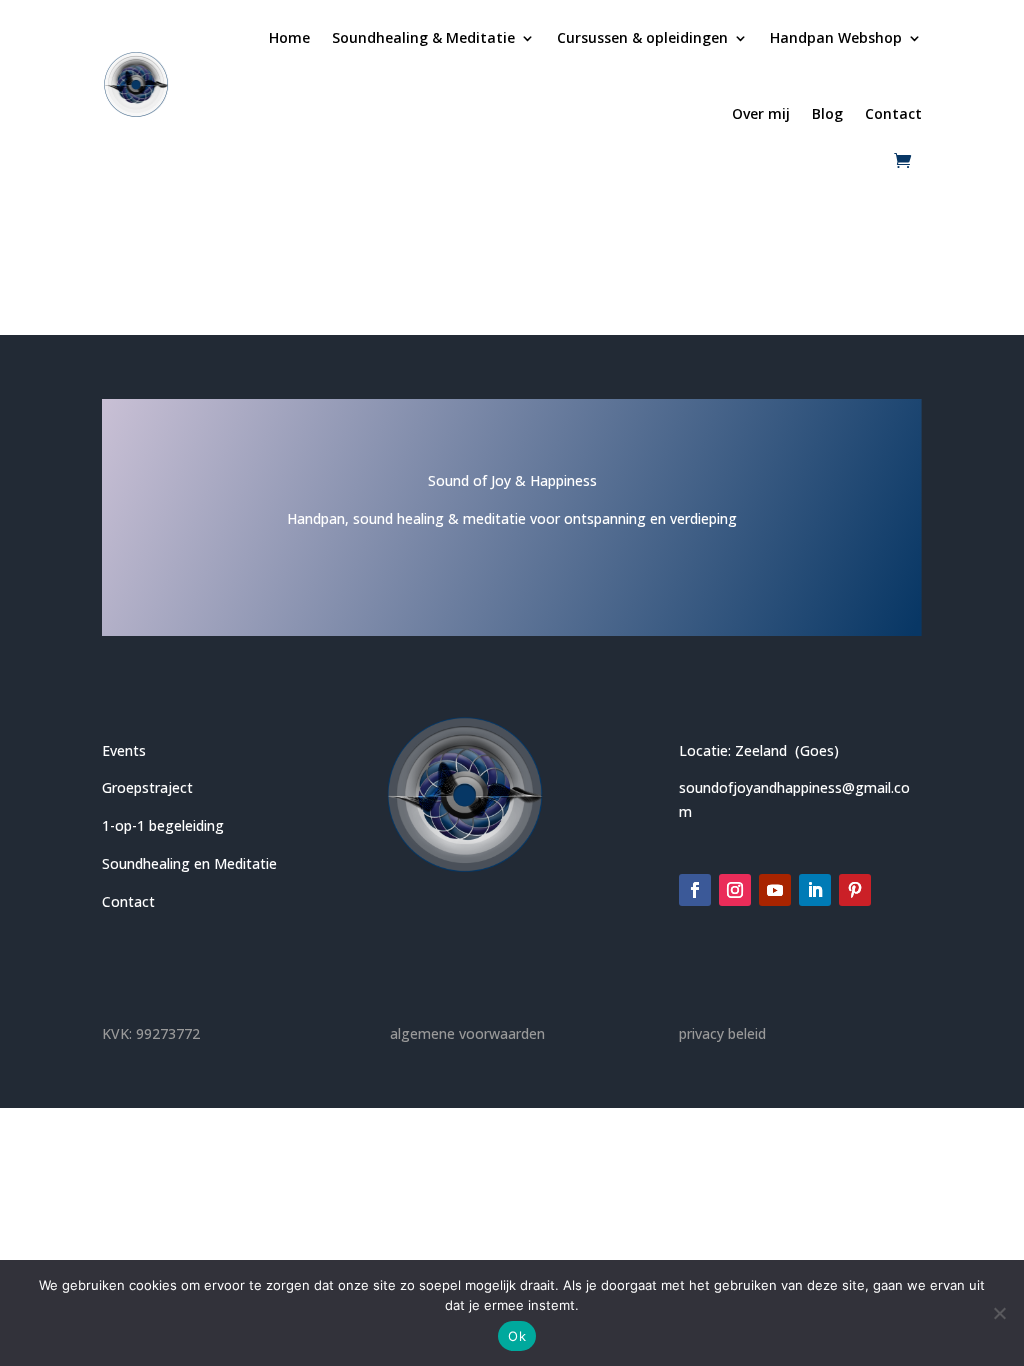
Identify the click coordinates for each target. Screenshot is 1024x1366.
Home (289, 37)
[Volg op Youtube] (775, 890)
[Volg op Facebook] (695, 890)
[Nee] (999, 1313)
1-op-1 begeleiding (163, 825)
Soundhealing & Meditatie (423, 37)
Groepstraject (147, 787)
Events (124, 750)
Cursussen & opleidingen (642, 37)
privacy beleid (722, 1033)
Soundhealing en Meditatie (189, 863)
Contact (893, 113)
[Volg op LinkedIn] (815, 890)
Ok (517, 1336)
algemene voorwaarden (467, 1033)
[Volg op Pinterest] (855, 890)
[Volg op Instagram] (735, 890)
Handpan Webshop (836, 37)
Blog (827, 113)
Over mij (761, 113)
